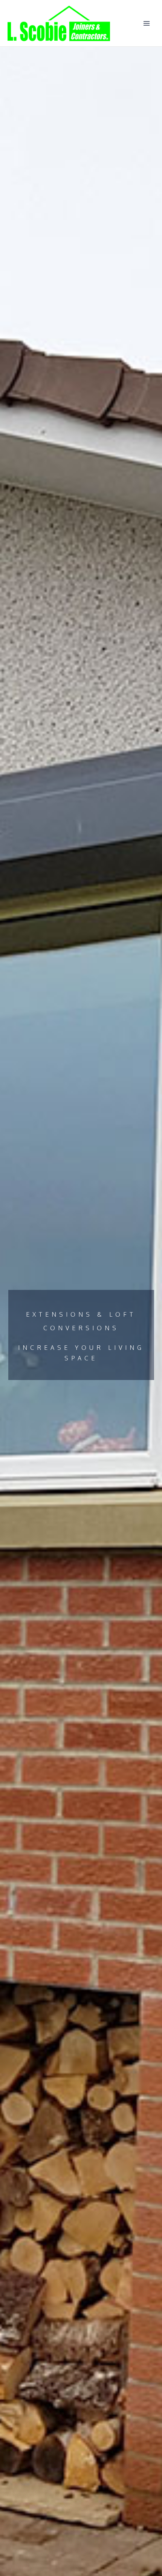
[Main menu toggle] (147, 23)
